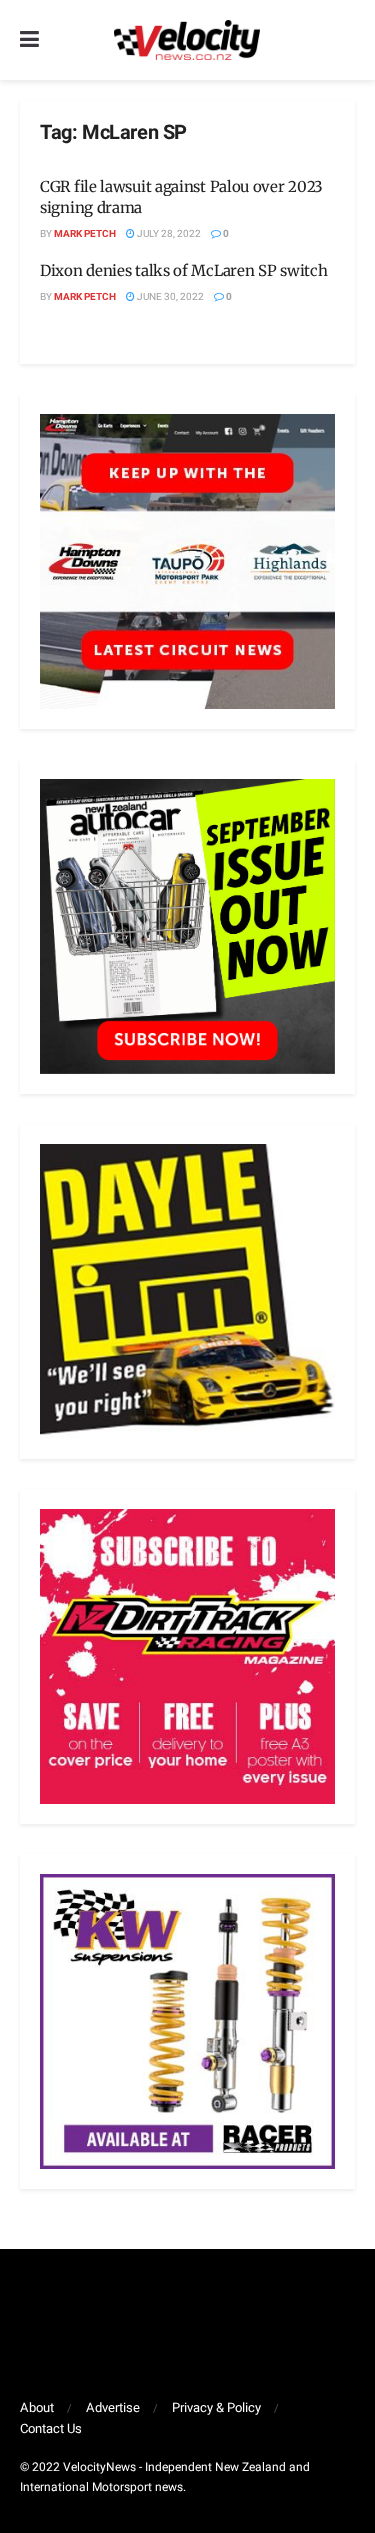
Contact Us (51, 2428)
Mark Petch (85, 234)
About (37, 2407)
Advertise (113, 2407)
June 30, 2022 (169, 297)
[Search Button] (345, 40)
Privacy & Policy (216, 2407)
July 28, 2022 (168, 234)
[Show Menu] (29, 40)
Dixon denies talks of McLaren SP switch (183, 270)
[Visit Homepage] (187, 40)
